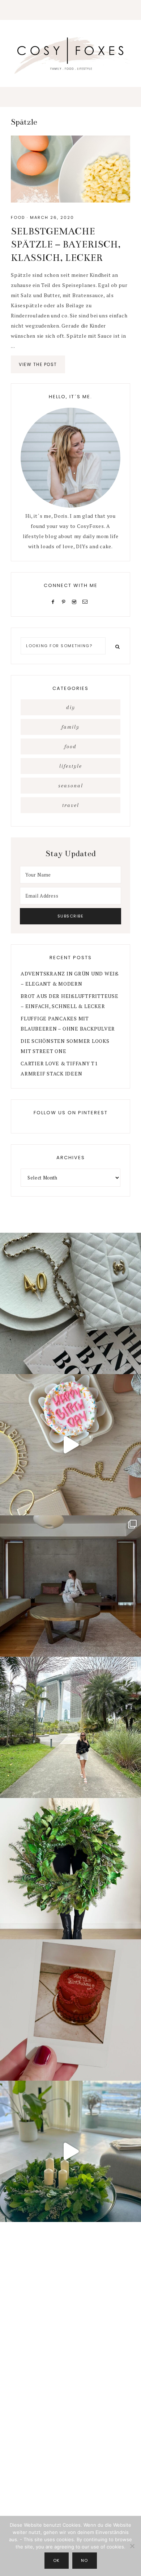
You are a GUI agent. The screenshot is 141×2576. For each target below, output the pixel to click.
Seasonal (71, 786)
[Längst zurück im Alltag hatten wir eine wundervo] (70, 1727)
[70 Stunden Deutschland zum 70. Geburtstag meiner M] (70, 2010)
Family (70, 727)
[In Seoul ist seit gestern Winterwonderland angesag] (70, 2151)
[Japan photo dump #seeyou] (70, 1586)
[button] (70, 10)
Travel (71, 805)
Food (18, 217)
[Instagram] (75, 601)
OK (57, 2560)
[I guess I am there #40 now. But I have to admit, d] (70, 1303)
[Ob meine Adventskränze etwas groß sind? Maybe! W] (70, 1869)
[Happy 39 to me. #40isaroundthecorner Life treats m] (70, 1445)
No (85, 2560)
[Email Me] (86, 601)
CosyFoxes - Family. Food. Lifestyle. (70, 54)
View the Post (38, 364)
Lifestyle (71, 766)
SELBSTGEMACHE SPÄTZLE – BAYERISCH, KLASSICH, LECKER (66, 245)
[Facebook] (55, 601)
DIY (71, 707)
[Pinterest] (65, 601)
